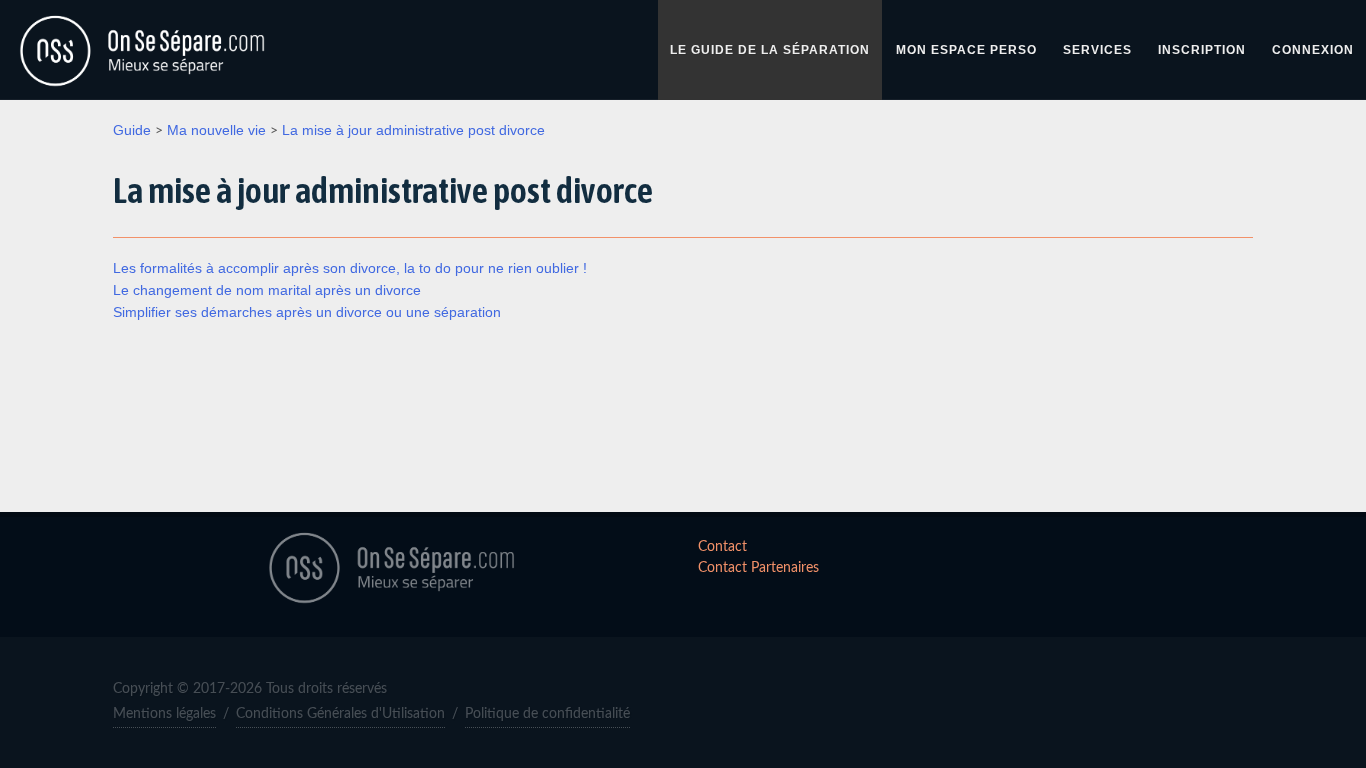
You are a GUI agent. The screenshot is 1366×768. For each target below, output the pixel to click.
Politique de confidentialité (547, 714)
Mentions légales (164, 714)
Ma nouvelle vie (216, 130)
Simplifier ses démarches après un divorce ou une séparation (307, 312)
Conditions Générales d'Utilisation (340, 714)
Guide (132, 130)
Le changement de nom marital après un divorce (267, 290)
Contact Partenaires (758, 568)
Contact (722, 547)
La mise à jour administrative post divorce (413, 130)
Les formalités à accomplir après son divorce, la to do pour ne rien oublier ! (350, 268)
